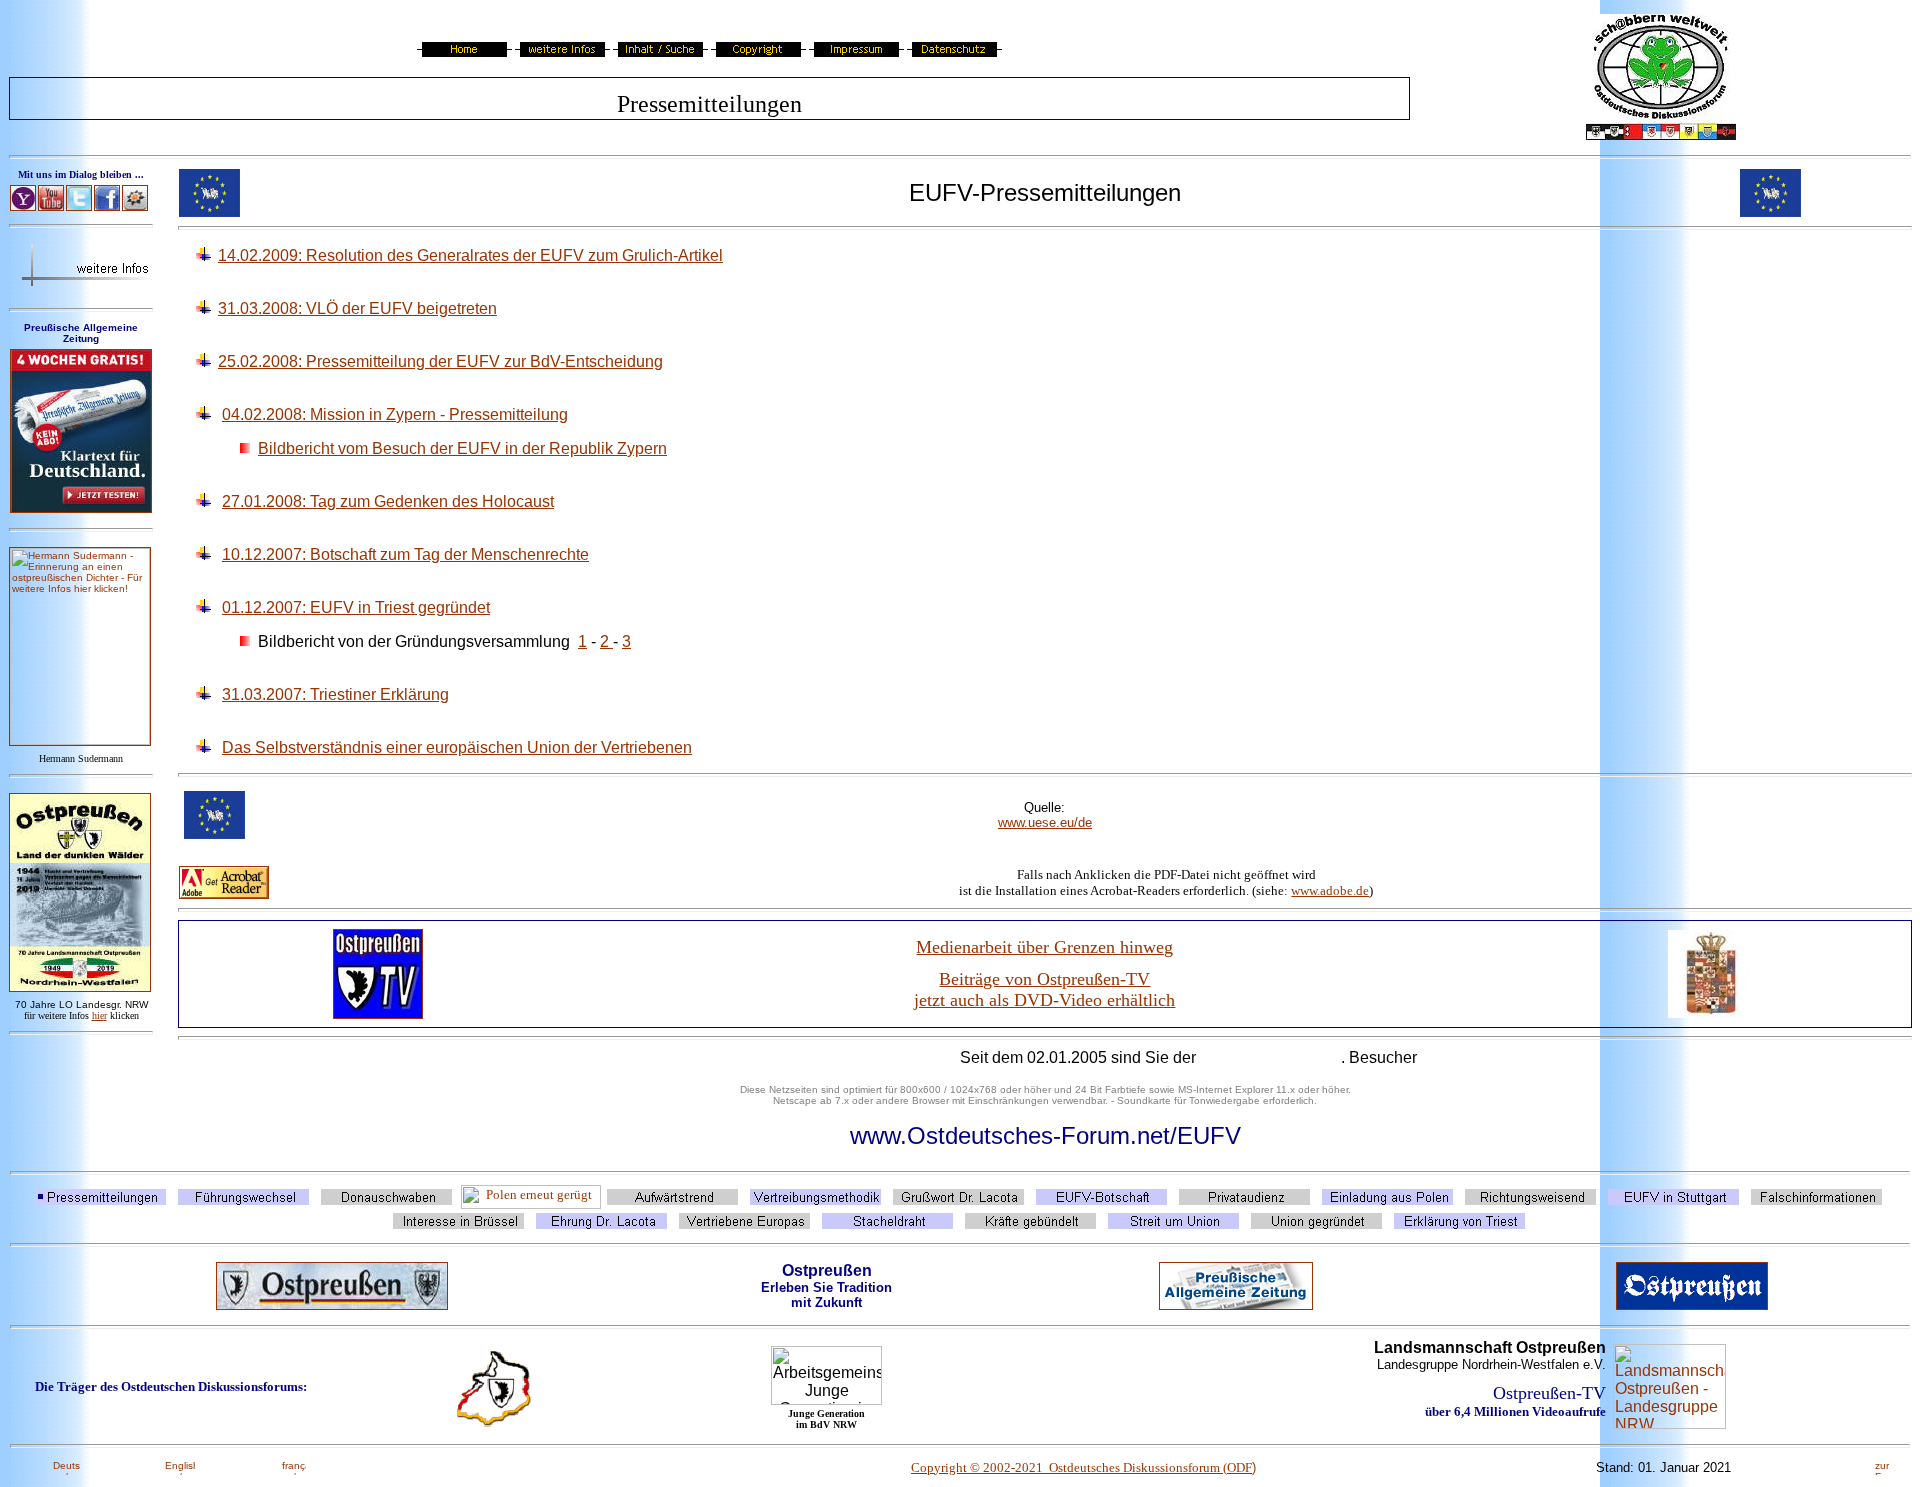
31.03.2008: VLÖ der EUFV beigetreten (357, 308)
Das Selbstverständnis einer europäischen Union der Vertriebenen (457, 747)
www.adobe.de (1330, 890)
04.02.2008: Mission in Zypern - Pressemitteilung (395, 414)
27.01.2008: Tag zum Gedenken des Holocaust (388, 501)
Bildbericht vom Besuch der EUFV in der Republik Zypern (462, 448)
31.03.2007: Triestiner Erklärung (335, 694)
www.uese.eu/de (1045, 822)
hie (99, 1015)
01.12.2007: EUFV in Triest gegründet (356, 607)
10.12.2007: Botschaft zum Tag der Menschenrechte (405, 554)
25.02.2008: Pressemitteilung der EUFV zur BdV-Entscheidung (440, 361)
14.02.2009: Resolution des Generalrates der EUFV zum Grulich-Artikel (470, 255)
